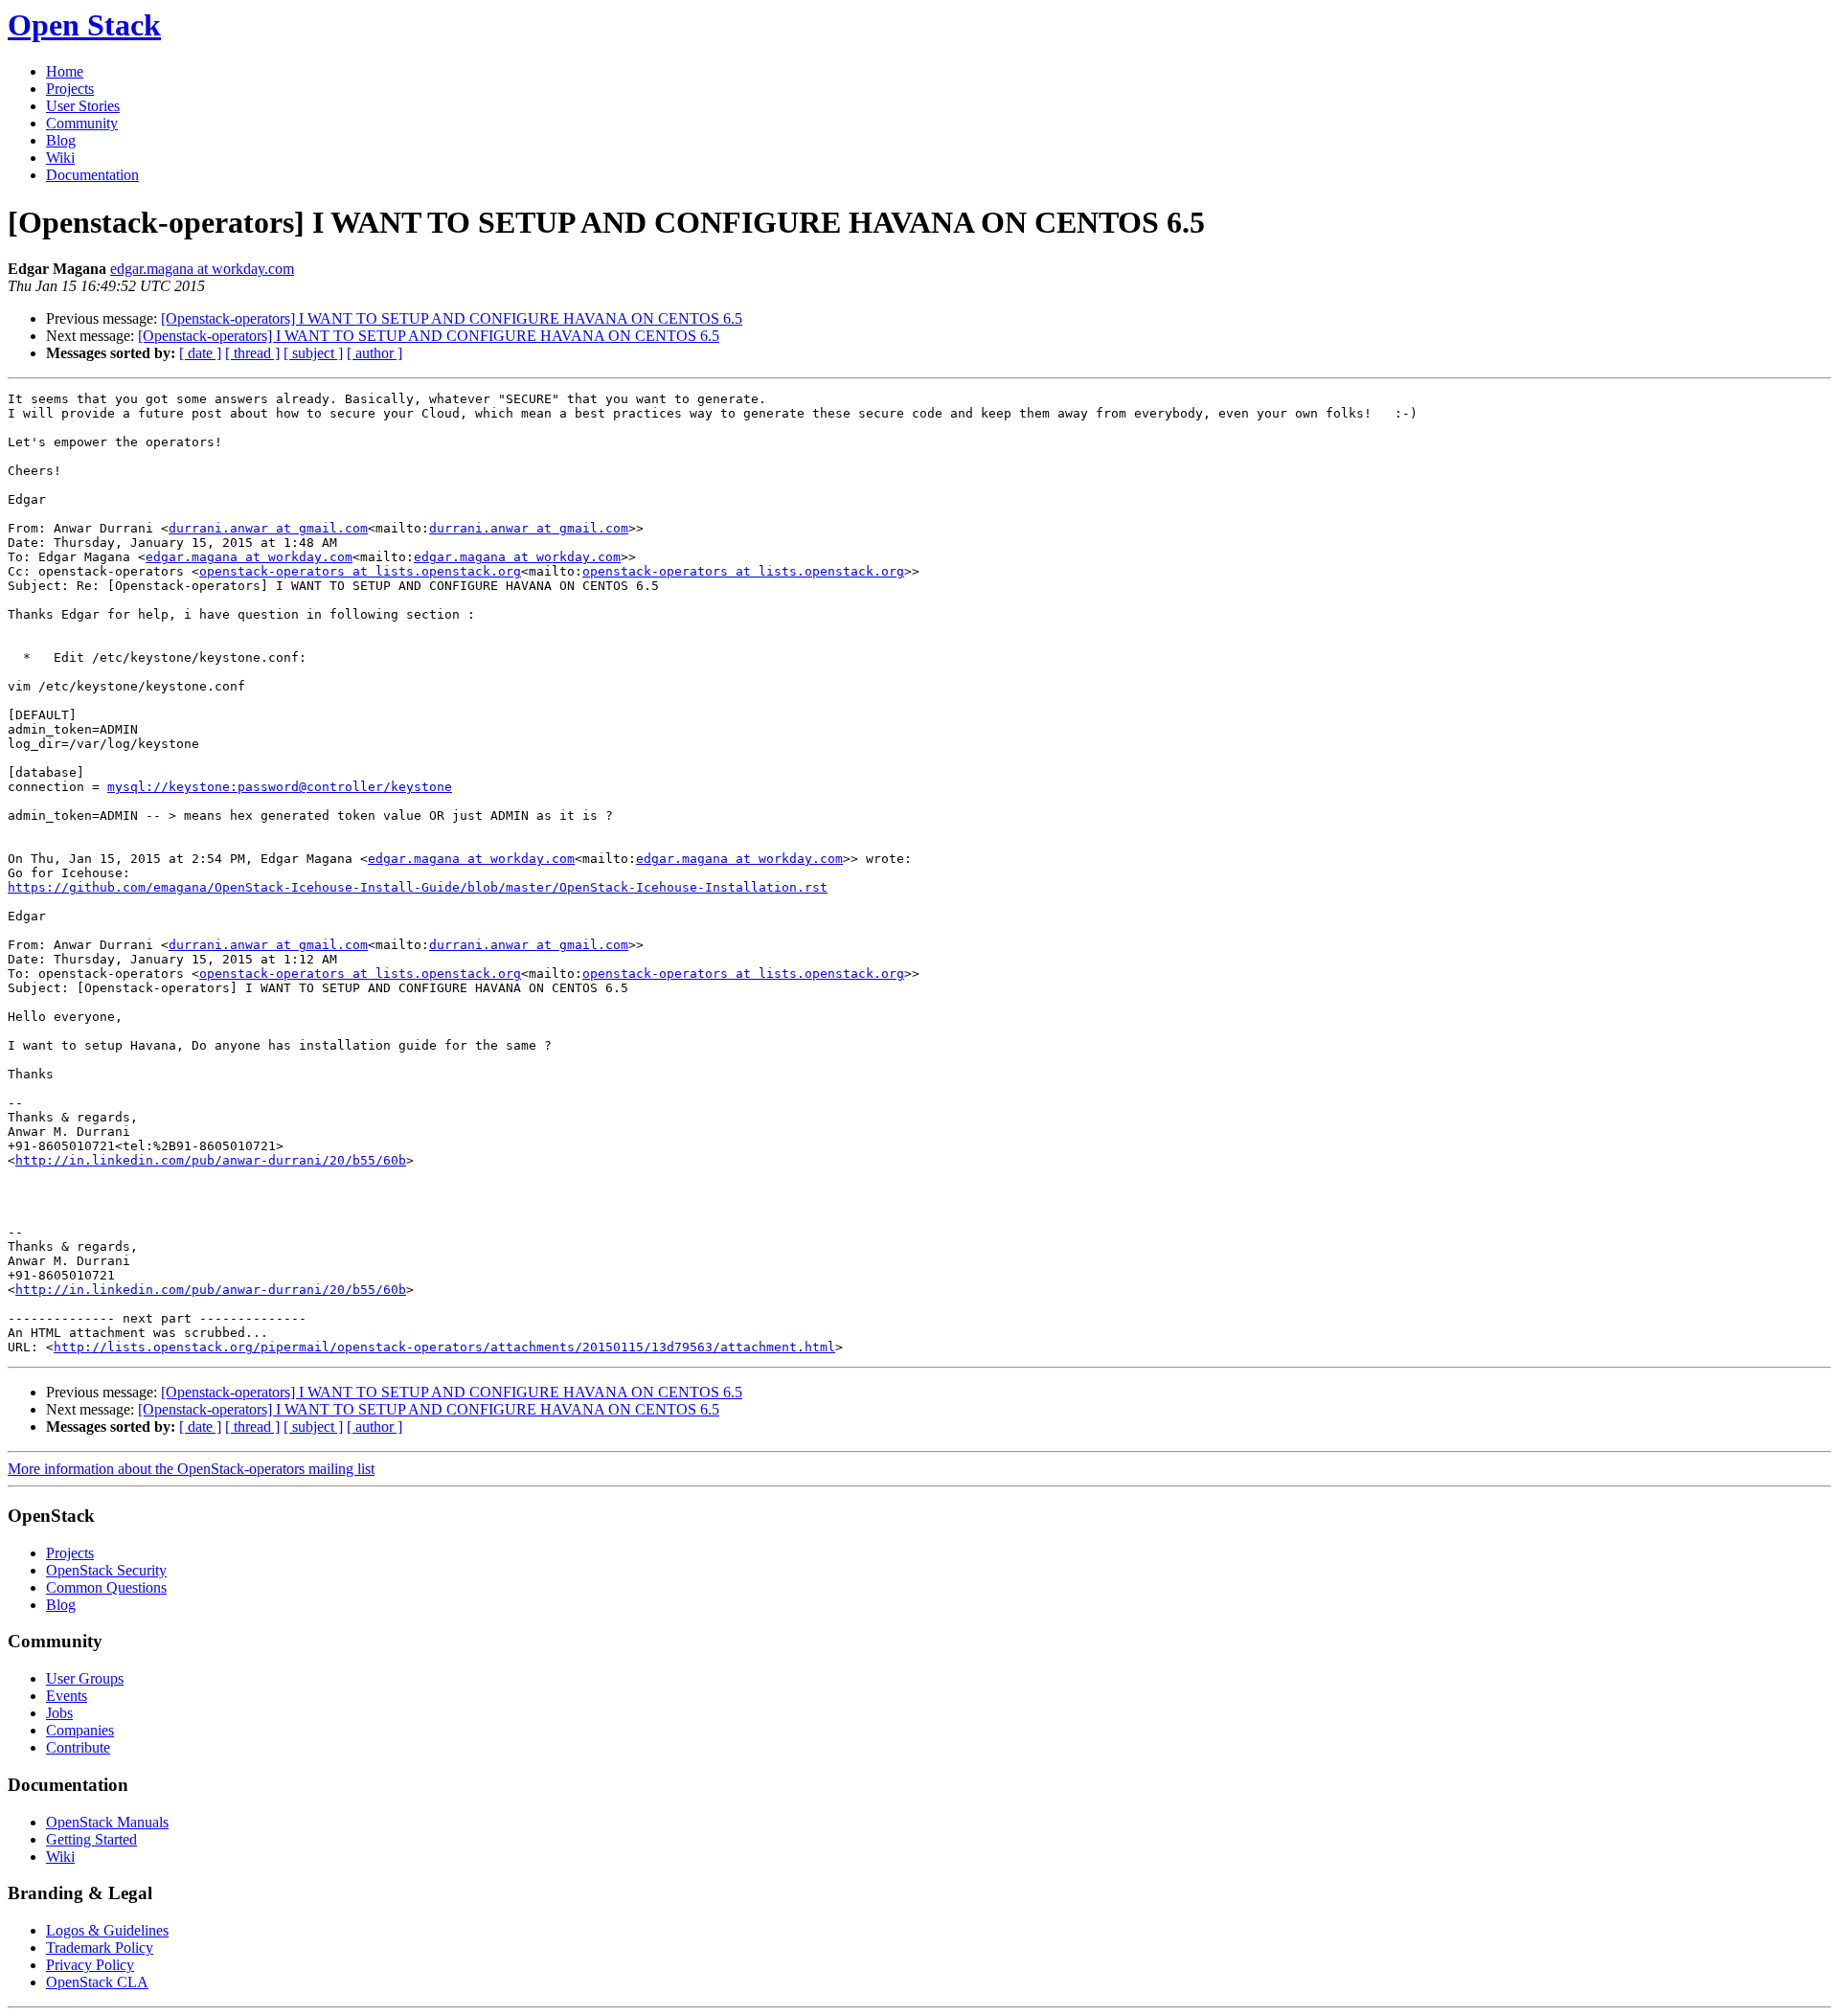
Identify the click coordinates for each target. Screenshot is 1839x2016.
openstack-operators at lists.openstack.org (360, 571)
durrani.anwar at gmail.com (268, 528)
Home (65, 71)
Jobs (59, 1713)
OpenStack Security (106, 1570)
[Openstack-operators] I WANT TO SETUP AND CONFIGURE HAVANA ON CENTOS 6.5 (452, 318)
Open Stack (84, 25)
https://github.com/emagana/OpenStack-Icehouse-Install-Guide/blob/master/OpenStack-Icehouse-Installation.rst (418, 887)
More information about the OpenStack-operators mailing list (191, 1469)
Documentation (92, 175)
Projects (70, 89)
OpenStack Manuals (107, 1822)
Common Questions (106, 1587)
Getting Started (91, 1839)
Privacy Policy (90, 1965)
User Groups (85, 1678)
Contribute (78, 1747)
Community (82, 123)
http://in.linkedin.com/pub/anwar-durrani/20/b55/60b (211, 1160)
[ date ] (200, 353)
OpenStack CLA (97, 1982)
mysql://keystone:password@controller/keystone (280, 787)
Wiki (60, 158)
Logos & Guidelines (107, 1930)
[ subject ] (313, 353)
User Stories (83, 106)
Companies (80, 1730)
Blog (61, 140)
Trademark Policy (100, 1948)
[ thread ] (252, 353)
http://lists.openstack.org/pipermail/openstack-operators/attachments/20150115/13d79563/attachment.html (444, 1347)
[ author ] (375, 353)
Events (67, 1696)
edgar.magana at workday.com (202, 269)
